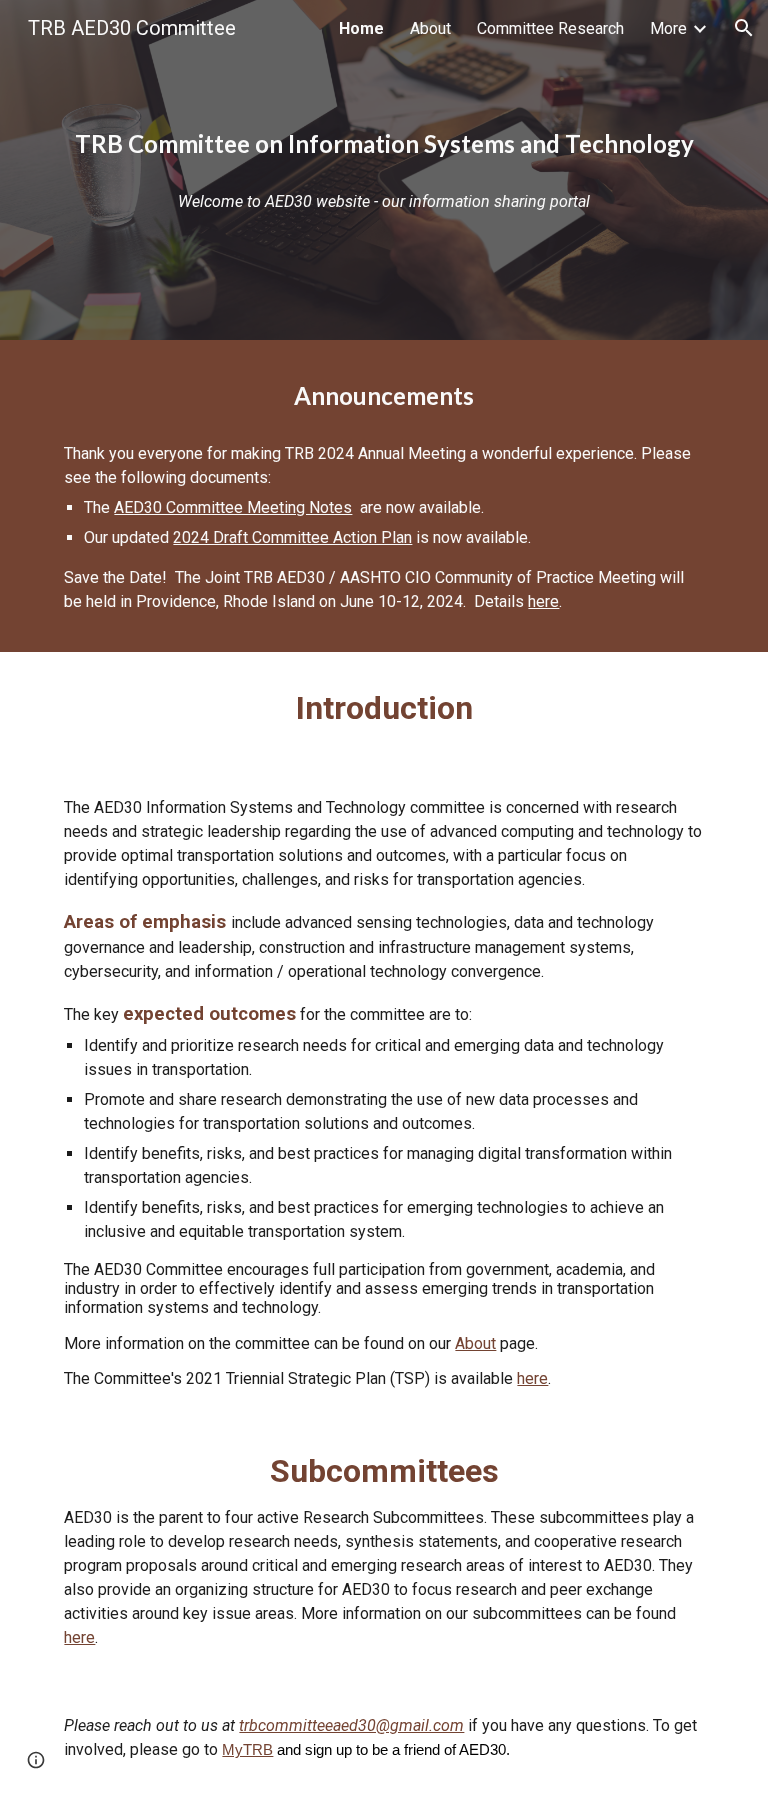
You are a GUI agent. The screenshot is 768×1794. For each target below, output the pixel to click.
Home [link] (361, 28)
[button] (744, 28)
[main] (383, 144)
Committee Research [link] (550, 28)
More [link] (668, 28)
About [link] (430, 28)
